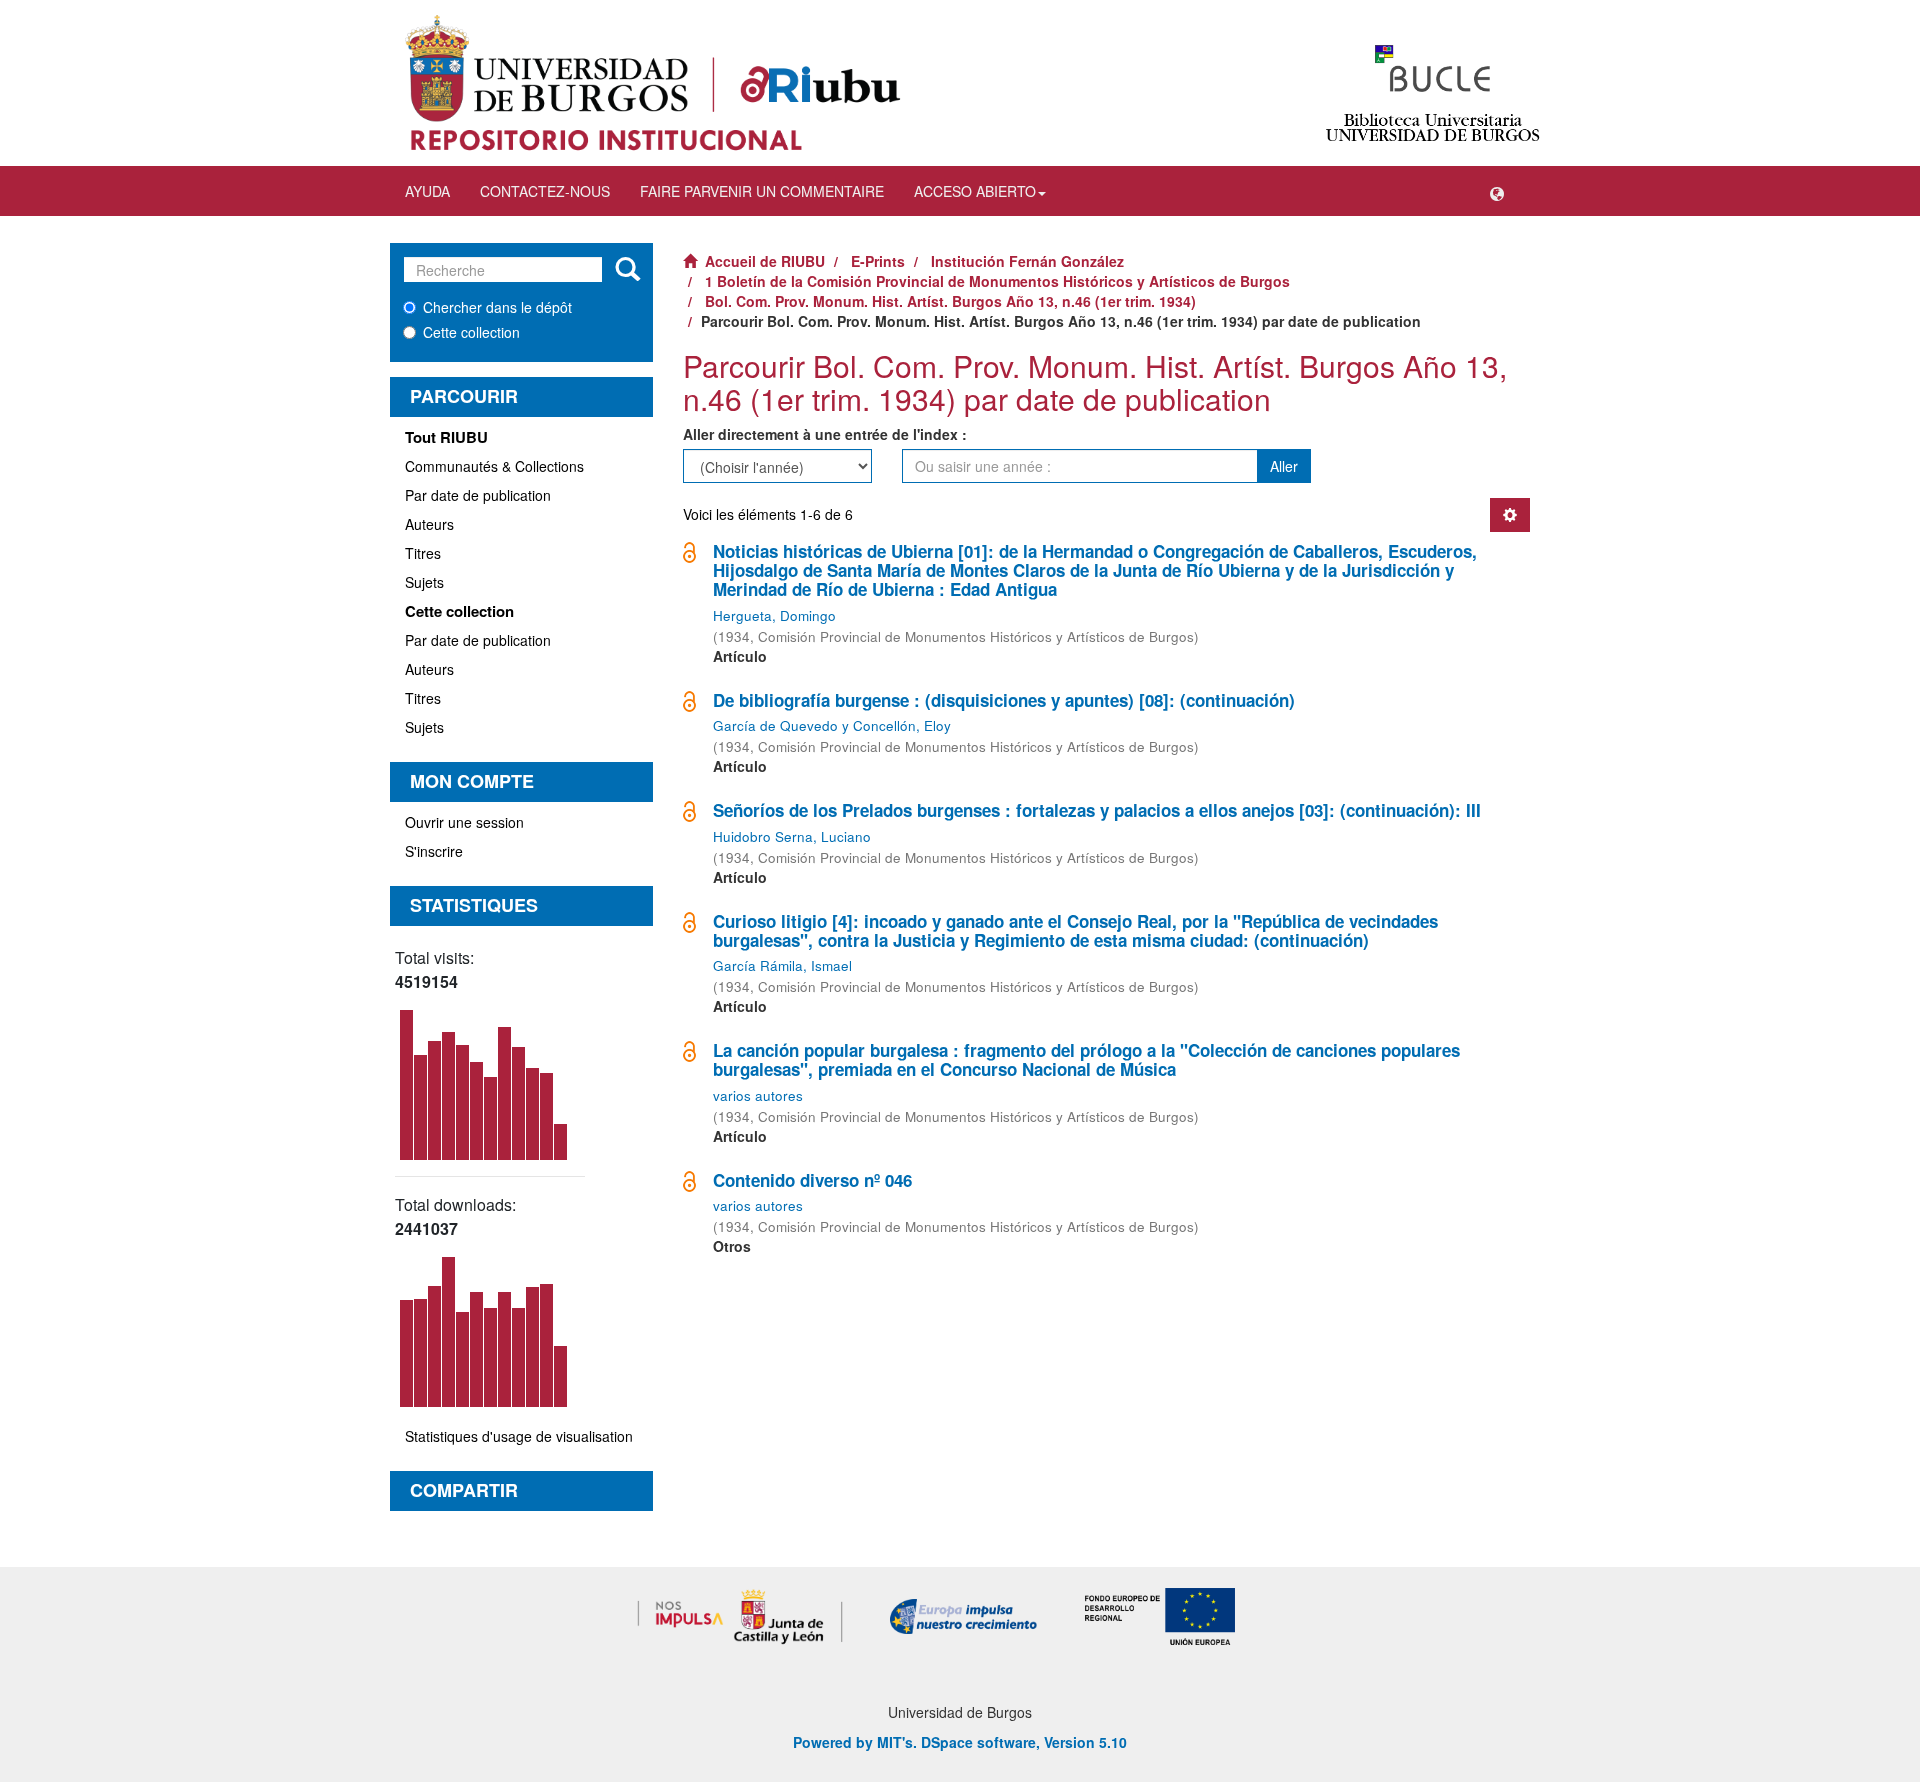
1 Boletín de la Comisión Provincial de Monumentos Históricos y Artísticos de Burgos (997, 281)
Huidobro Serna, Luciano (792, 836)
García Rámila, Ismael (782, 965)
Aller (1284, 466)
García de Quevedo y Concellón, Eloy (832, 725)
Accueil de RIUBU (765, 261)
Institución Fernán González (1027, 261)
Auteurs (429, 524)
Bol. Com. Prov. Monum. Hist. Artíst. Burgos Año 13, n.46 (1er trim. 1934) (950, 301)
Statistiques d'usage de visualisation (519, 1436)
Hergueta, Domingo (774, 615)
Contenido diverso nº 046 (812, 1180)
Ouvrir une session (464, 822)
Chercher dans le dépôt (497, 307)
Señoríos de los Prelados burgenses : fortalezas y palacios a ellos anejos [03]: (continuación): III (1097, 810)
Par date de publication (478, 495)
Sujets (424, 582)
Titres (423, 553)
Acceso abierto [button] (975, 191)
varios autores (758, 1095)
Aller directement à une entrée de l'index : (825, 434)
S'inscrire (434, 851)
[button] (1497, 191)
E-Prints (878, 261)
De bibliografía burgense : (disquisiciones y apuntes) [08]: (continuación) (1004, 700)
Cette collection (471, 332)
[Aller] (627, 270)
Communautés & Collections (494, 466)
